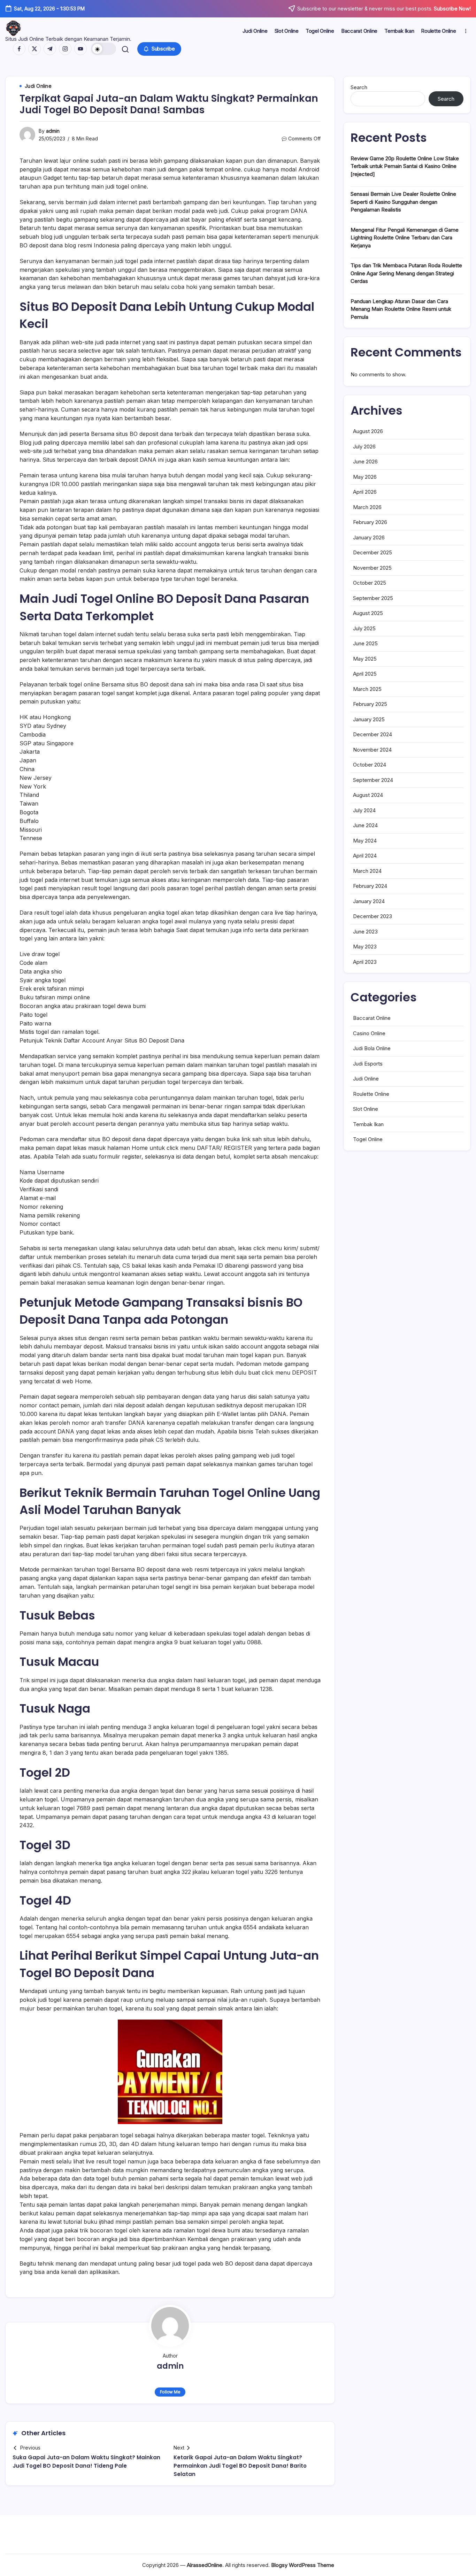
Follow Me (170, 2392)
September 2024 (373, 780)
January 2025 (369, 719)
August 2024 (368, 795)
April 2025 (365, 674)
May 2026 (365, 477)
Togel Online (368, 1139)
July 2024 (364, 810)
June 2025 (365, 643)
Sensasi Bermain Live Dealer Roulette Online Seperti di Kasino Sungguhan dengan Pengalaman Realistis (403, 202)
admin (53, 131)
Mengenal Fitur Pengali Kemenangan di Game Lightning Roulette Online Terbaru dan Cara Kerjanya (405, 238)
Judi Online (366, 1079)
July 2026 (364, 447)
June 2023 (365, 932)
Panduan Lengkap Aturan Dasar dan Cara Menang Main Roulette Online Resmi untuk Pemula (401, 309)
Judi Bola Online (372, 1048)
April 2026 (365, 492)
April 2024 (365, 856)
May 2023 (365, 947)
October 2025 (370, 583)
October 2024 (370, 765)
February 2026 (370, 522)
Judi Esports (368, 1064)
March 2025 (367, 689)
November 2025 (372, 568)
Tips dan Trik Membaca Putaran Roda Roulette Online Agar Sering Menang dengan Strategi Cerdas (406, 273)
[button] (103, 49)
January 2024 (369, 901)
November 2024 (372, 750)
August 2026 (368, 431)
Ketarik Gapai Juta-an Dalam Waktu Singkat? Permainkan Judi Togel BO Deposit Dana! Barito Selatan (240, 2466)
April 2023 (365, 962)
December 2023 (373, 916)
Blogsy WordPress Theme (303, 2565)
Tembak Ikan (368, 1124)
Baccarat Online (372, 1018)
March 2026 (367, 507)
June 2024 (365, 825)
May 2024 (365, 841)
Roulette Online (371, 1094)
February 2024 (370, 886)
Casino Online (369, 1033)
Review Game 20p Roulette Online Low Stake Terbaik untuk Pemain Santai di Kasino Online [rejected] (405, 166)
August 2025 (368, 613)
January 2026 (369, 537)
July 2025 (364, 628)
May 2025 (365, 659)
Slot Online (366, 1109)
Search (359, 87)
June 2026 (365, 462)
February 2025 (370, 704)
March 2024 (367, 871)
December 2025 (373, 552)
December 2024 (373, 734)
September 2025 (373, 598)
